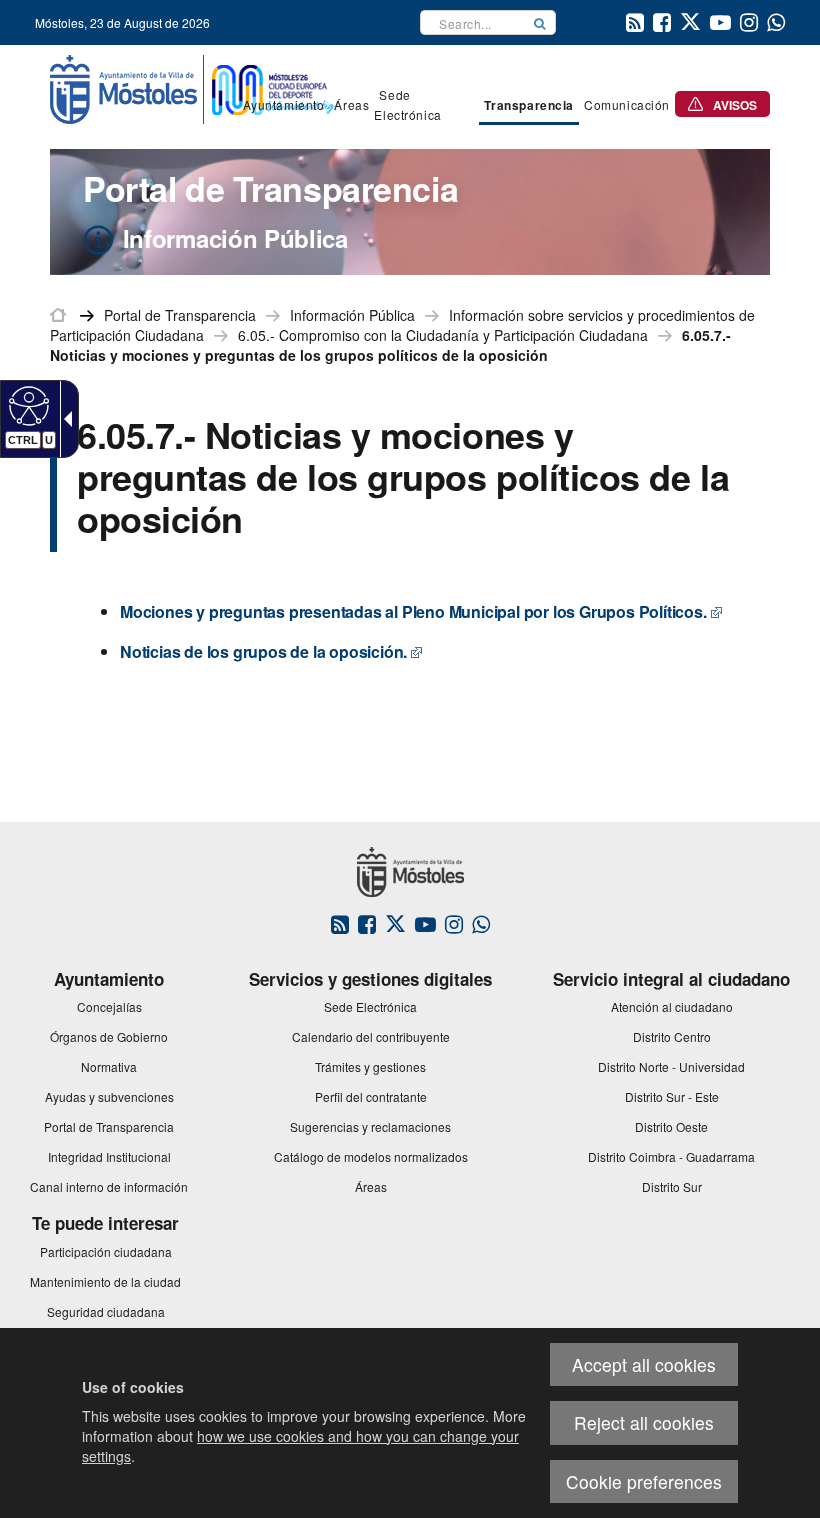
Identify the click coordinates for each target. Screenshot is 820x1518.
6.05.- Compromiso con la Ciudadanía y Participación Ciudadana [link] (443, 335)
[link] (26, 405)
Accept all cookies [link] (644, 1364)
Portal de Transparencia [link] (180, 315)
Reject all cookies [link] (644, 1422)
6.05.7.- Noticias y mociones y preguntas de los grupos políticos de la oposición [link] (390, 345)
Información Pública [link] (352, 315)
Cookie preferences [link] (644, 1481)
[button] (540, 22)
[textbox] (472, 22)
